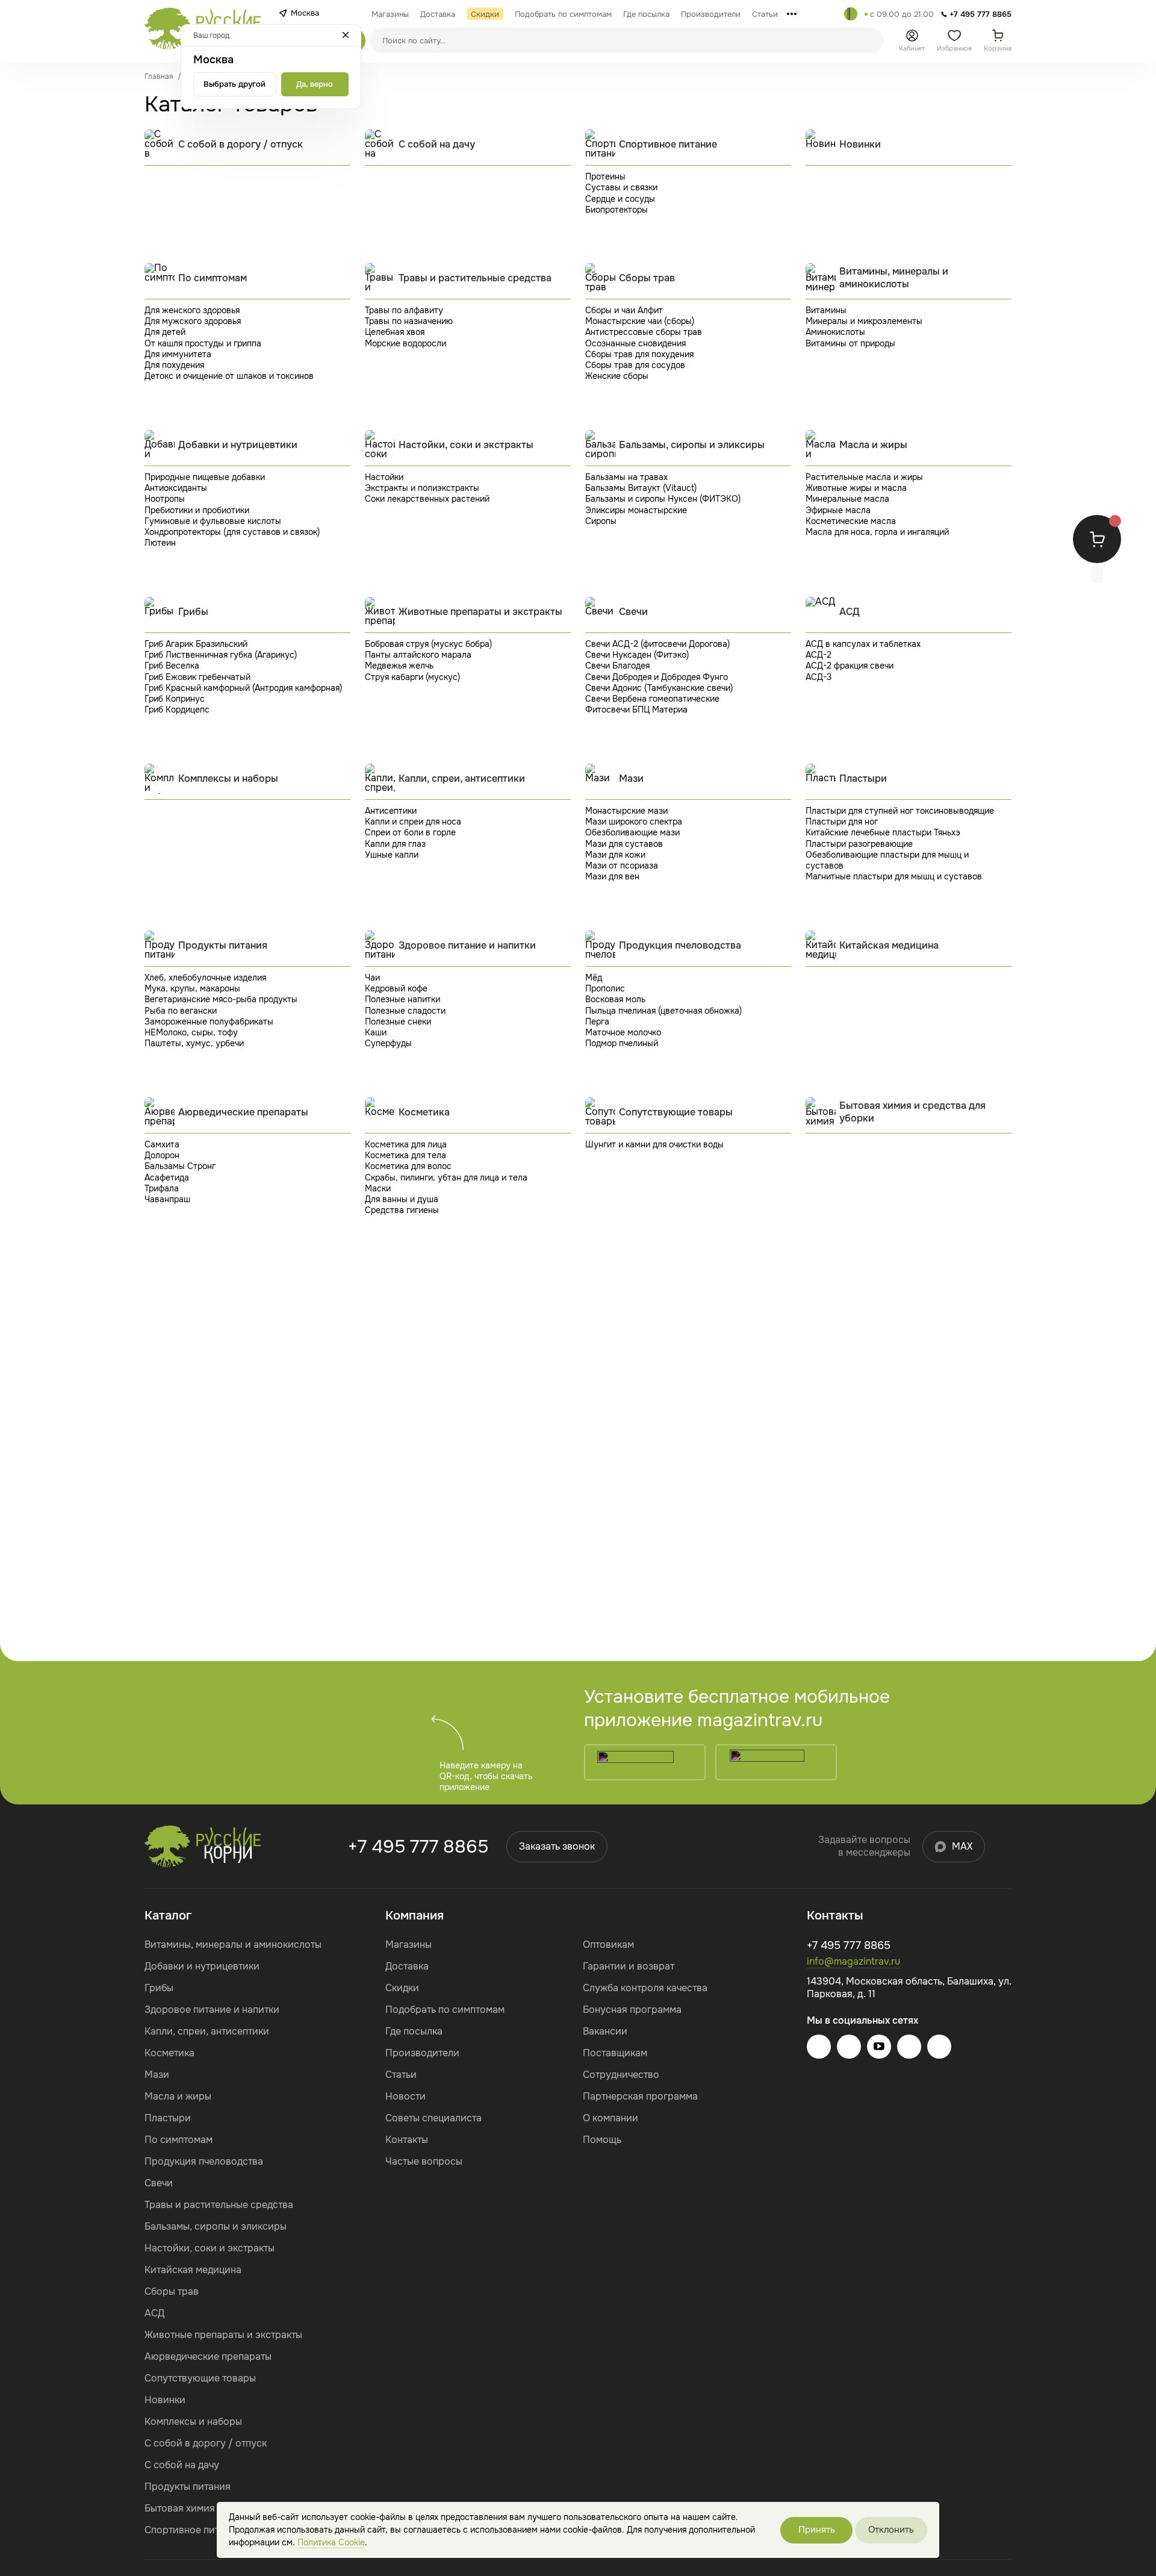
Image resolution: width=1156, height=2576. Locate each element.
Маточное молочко (623, 1032)
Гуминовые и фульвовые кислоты (213, 521)
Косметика (169, 2053)
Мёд (594, 978)
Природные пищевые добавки (205, 477)
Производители (422, 2053)
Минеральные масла (847, 499)
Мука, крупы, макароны (192, 988)
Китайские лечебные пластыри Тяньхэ (883, 832)
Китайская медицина (193, 2270)
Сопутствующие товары (200, 2378)
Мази (157, 2075)
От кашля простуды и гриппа (203, 343)
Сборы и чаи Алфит (624, 310)
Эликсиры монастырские (636, 510)
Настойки (384, 477)
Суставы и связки (621, 187)
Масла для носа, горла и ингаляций (877, 532)
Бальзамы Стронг (180, 1166)
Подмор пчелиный (622, 1043)
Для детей (165, 332)
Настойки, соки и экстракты (210, 2248)
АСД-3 (819, 677)
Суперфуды (388, 1043)
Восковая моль (615, 999)
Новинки (165, 2400)
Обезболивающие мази (632, 832)
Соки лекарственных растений (427, 499)
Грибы (159, 1988)
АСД (154, 2313)
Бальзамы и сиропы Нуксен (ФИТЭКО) (663, 499)
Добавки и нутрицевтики (202, 1966)
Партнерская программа (640, 2096)
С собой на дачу (182, 2465)
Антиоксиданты (176, 488)
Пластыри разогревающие (859, 844)
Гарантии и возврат (629, 1966)
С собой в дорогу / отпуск (206, 2443)
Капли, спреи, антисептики (207, 2031)
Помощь (602, 2140)
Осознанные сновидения (635, 343)
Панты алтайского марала (418, 655)
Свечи (159, 2183)
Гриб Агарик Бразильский (196, 644)
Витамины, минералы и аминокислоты (233, 1944)
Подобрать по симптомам (445, 2010)
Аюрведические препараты (208, 2356)
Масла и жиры (178, 2096)
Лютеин (160, 543)
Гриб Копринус (175, 699)
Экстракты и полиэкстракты (422, 488)
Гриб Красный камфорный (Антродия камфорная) (243, 688)
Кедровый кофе (396, 988)
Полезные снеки (398, 1021)
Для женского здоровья (192, 310)
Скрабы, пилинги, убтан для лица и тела (446, 1177)
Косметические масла (851, 521)
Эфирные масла (838, 510)
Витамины (826, 310)
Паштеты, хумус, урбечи (194, 1043)
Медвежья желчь (399, 666)
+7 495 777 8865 (418, 1847)
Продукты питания (188, 2487)
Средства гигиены (402, 1210)
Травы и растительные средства (219, 2205)
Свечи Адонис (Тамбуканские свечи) (659, 688)
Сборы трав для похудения (639, 354)
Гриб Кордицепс (177, 709)
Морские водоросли (406, 343)
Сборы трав (172, 2291)
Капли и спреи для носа (413, 822)
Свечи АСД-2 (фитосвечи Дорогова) (657, 644)
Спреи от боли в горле (410, 832)
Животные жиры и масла (856, 488)
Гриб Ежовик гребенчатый (197, 677)
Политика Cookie (331, 2542)
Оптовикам (608, 1944)
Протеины (605, 176)
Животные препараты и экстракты (223, 2335)
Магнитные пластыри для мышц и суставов (894, 876)
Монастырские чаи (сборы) (640, 321)
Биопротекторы (617, 210)
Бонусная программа (632, 2010)
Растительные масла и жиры (864, 477)
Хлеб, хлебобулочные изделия (205, 978)
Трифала (162, 1188)
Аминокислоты (835, 332)
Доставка (407, 1966)
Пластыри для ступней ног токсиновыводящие (900, 811)
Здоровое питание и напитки (212, 2010)
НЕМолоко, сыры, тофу (191, 1032)
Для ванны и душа (402, 1199)
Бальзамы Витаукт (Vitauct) (641, 488)
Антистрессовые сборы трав (644, 332)
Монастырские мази (626, 811)
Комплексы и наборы (193, 2422)
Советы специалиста (433, 2118)
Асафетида (167, 1177)
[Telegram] (851, 14)
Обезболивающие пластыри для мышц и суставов (887, 860)
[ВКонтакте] (849, 2047)
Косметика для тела (406, 1155)
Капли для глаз (395, 844)
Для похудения (174, 365)
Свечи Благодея (617, 666)
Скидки (402, 1988)
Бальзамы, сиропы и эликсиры (216, 2226)
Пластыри (168, 2118)
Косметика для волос (408, 1166)
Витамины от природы (850, 343)
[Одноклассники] (909, 2047)
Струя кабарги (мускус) (412, 677)
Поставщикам (615, 2053)
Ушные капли (392, 855)
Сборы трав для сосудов (635, 365)
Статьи (401, 2075)
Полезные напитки (402, 999)
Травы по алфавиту (404, 310)
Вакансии (605, 2031)
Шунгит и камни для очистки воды (654, 1144)
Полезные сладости (405, 1011)
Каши (376, 1032)
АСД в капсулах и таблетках (863, 644)
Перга (597, 1021)
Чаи (372, 978)
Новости (406, 2096)
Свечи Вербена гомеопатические (652, 699)
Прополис (605, 988)
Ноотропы (165, 499)
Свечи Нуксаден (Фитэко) (637, 655)
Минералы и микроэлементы (864, 321)
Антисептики (391, 811)
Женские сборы (617, 376)
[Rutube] (939, 2047)
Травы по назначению (409, 321)
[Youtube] (879, 2047)
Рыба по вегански (181, 1011)
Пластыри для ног (842, 822)
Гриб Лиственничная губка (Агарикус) (221, 655)
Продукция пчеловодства (204, 2161)
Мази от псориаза (622, 865)
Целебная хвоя (395, 332)
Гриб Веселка (172, 666)
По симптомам (179, 2140)
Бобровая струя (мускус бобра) (428, 644)
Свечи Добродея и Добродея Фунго (657, 677)
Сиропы (601, 521)
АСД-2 (819, 655)
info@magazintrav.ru (853, 1961)
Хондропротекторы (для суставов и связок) (232, 532)
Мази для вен (612, 876)
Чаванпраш (167, 1199)
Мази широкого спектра (634, 822)
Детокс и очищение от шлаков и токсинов (229, 376)
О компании (611, 2118)
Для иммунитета (178, 354)
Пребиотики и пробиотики (197, 510)
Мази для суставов (624, 844)
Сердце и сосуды (620, 199)
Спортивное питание (193, 2530)
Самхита (162, 1144)
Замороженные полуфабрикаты (209, 1021)
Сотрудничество (621, 2075)
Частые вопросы (424, 2161)
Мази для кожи (615, 855)
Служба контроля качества (645, 1988)
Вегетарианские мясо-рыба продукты (221, 999)
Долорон (162, 1155)
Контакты (407, 2140)
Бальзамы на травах (626, 477)
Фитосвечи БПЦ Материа (636, 709)
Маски (378, 1188)
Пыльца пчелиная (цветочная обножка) (663, 1011)
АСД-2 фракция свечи (850, 666)
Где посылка (414, 2031)
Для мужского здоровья (193, 321)
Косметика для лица (406, 1144)
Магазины (409, 1944)
